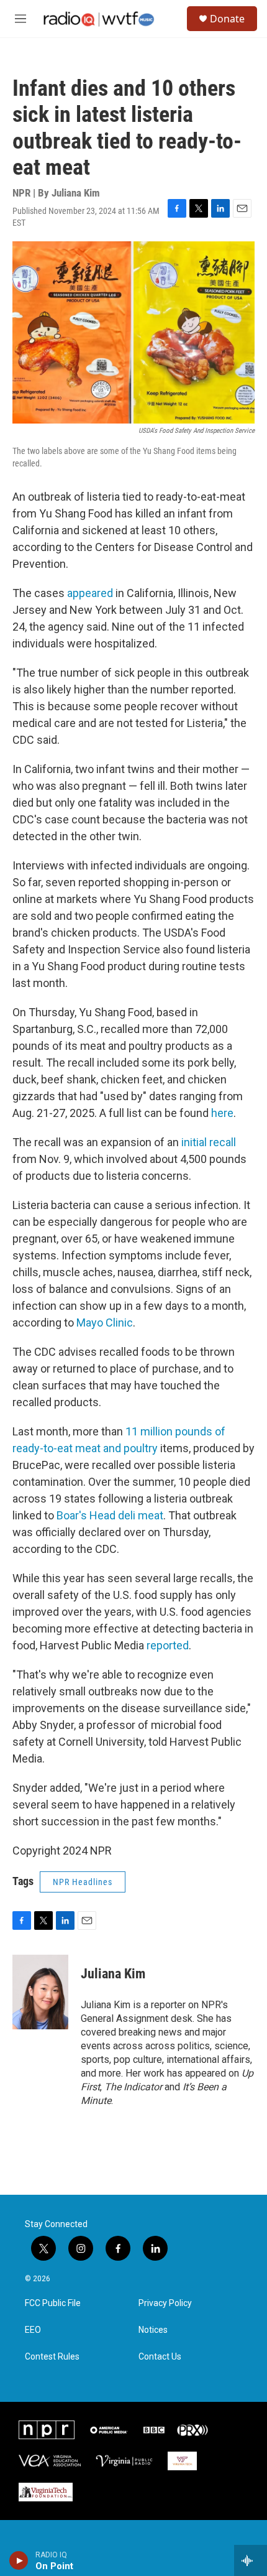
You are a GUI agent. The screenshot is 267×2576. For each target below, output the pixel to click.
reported (168, 1645)
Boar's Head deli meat (110, 1515)
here (222, 1113)
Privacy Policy (165, 2303)
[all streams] (251, 2560)
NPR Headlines (83, 1882)
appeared (90, 593)
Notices (153, 2330)
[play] (19, 2560)
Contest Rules (52, 2357)
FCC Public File (53, 2303)
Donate (227, 19)
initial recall (209, 1142)
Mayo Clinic (105, 1323)
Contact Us (160, 2357)
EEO (33, 2330)
